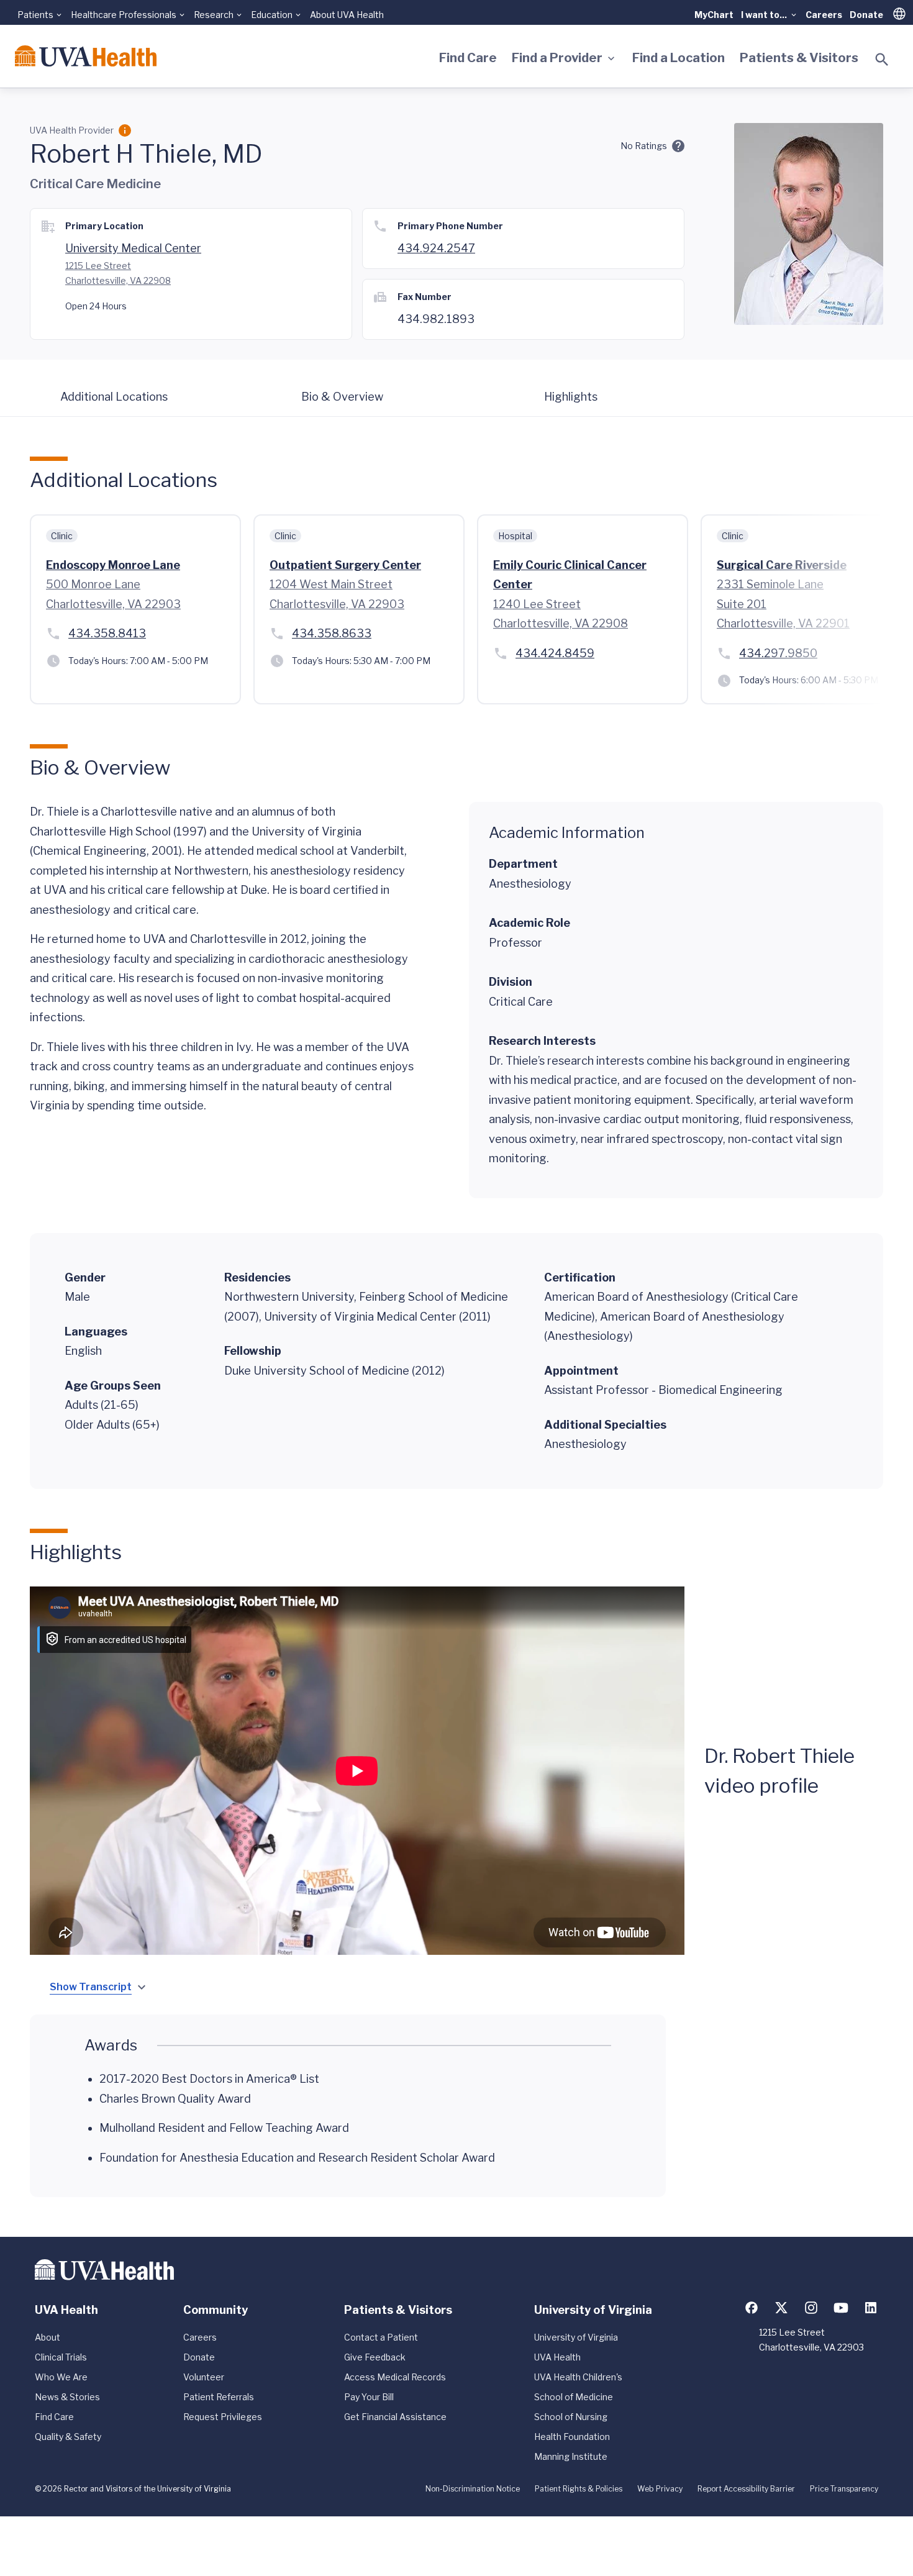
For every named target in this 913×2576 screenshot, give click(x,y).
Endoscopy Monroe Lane (113, 565)
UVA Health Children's (578, 2377)
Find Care (468, 58)
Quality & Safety (68, 2437)
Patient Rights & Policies (579, 2489)
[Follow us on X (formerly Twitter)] (781, 2308)
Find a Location (679, 58)
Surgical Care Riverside (782, 565)
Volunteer (204, 2377)
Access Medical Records (395, 2377)
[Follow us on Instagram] (811, 2308)
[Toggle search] (882, 60)
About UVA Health (347, 15)
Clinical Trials (61, 2357)
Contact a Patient (381, 2337)
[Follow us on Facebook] (752, 2308)
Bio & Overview (342, 397)
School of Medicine (574, 2397)
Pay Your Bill (369, 2397)
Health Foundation (572, 2437)
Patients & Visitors (799, 58)
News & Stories (67, 2397)
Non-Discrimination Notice (473, 2489)
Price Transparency (844, 2489)
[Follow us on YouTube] (841, 2308)
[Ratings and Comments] (678, 146)
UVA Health (557, 2357)
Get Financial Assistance (395, 2417)
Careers (824, 15)
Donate (866, 15)
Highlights (571, 397)
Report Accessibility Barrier (746, 2489)
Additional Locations (114, 397)
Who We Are (61, 2377)
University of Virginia (576, 2337)
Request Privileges (223, 2417)
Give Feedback (375, 2357)
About (48, 2337)
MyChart (714, 15)
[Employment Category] (125, 130)
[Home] (86, 56)
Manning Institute (571, 2456)
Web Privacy (660, 2489)
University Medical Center (133, 248)
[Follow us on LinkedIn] (871, 2308)
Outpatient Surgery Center (345, 565)
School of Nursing (571, 2417)
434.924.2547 (436, 248)
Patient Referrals (219, 2397)
